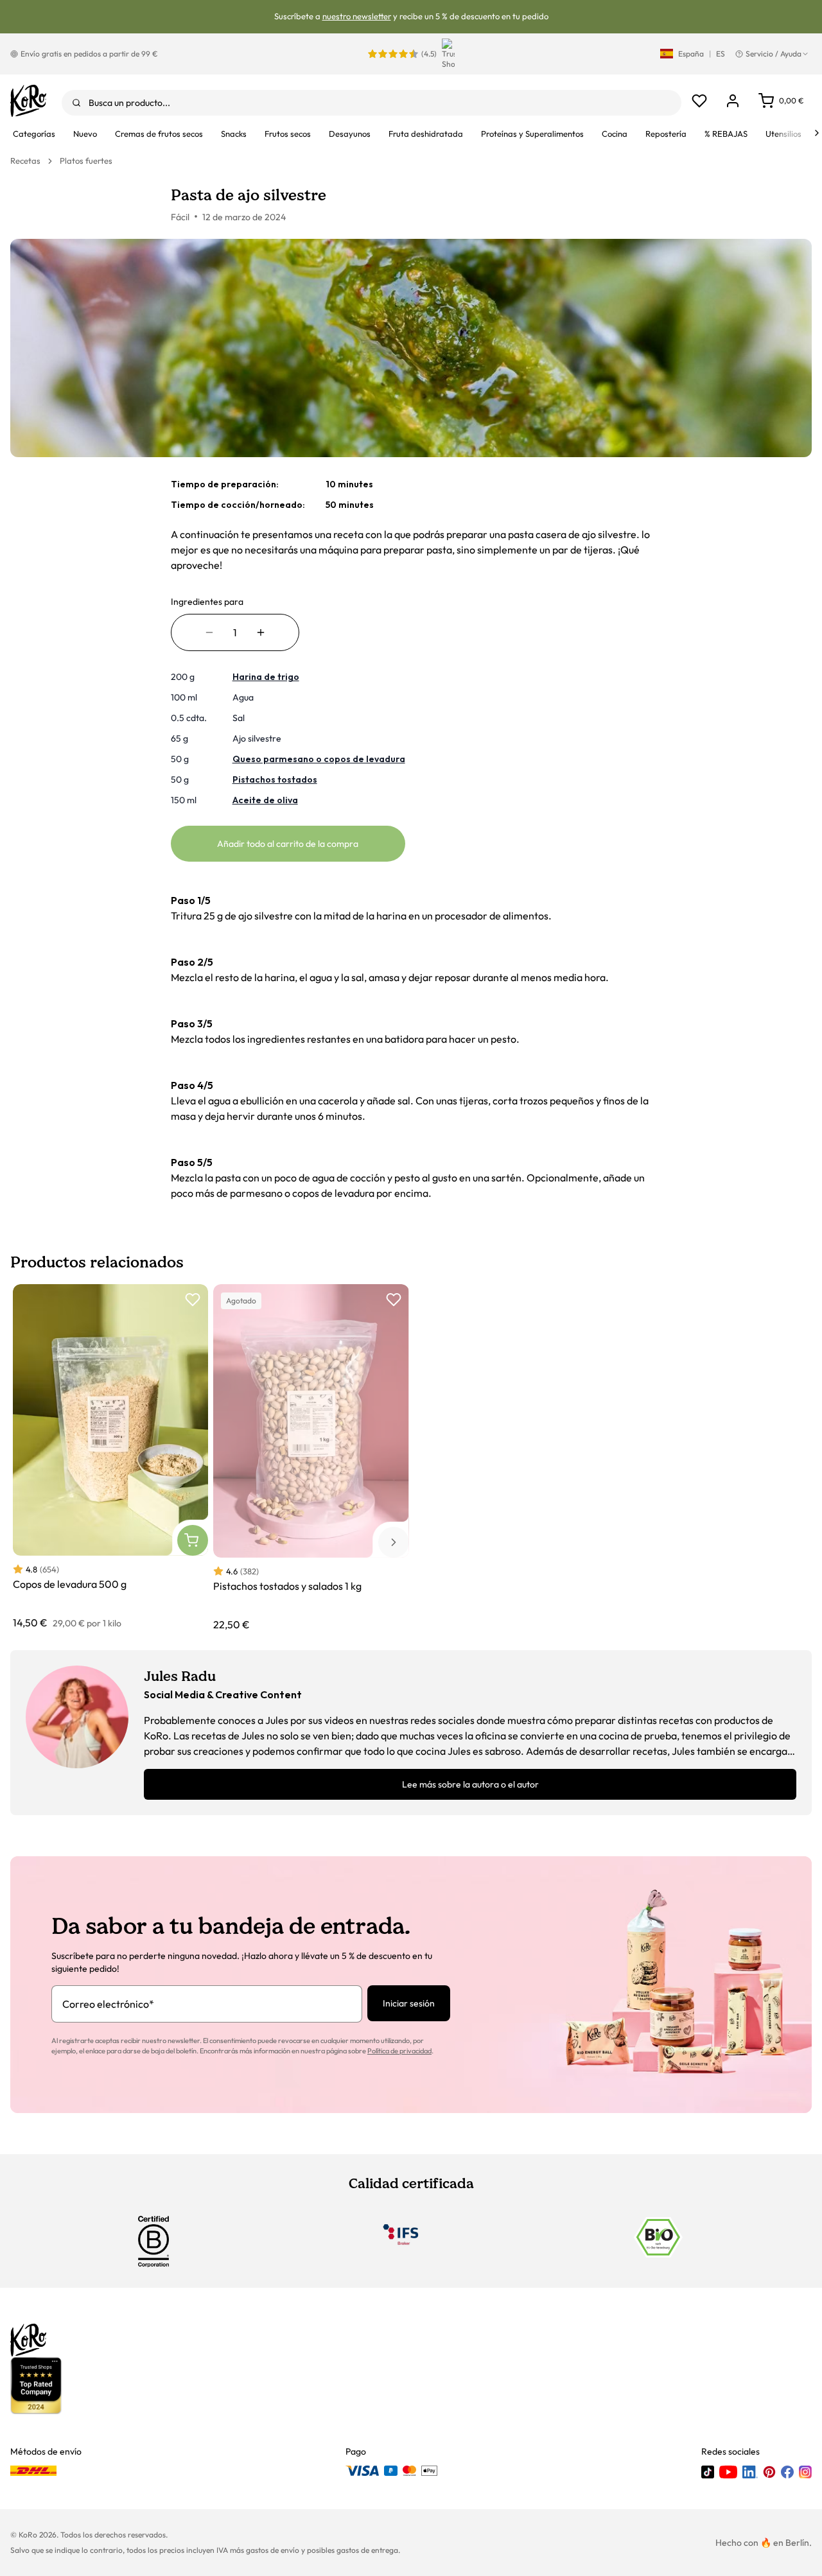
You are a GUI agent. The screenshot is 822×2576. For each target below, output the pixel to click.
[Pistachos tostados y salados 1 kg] (311, 1458)
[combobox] (372, 103)
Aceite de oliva (265, 800)
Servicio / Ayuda (774, 54)
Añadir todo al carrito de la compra (288, 844)
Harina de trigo (266, 677)
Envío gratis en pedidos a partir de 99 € (89, 54)
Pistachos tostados (275, 779)
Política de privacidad (399, 2051)
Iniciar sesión (409, 2003)
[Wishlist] (699, 101)
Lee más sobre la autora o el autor (470, 1784)
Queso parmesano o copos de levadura (319, 759)
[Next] (817, 133)
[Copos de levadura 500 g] (110, 1457)
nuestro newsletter (357, 16)
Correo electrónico (108, 2004)
